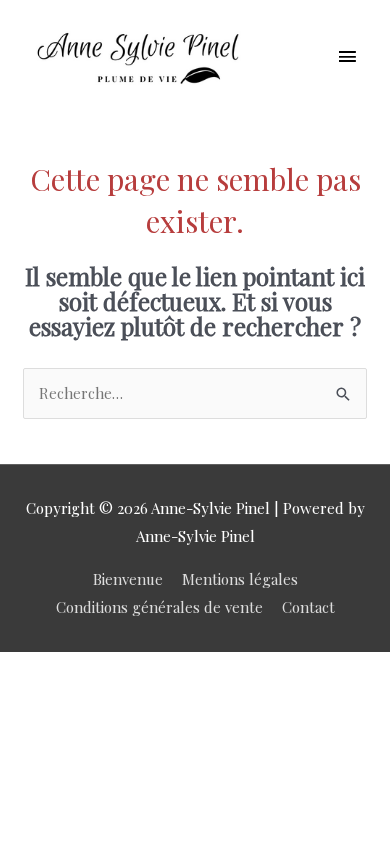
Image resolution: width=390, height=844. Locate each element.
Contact (308, 607)
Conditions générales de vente (159, 607)
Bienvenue (128, 579)
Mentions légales (240, 579)
